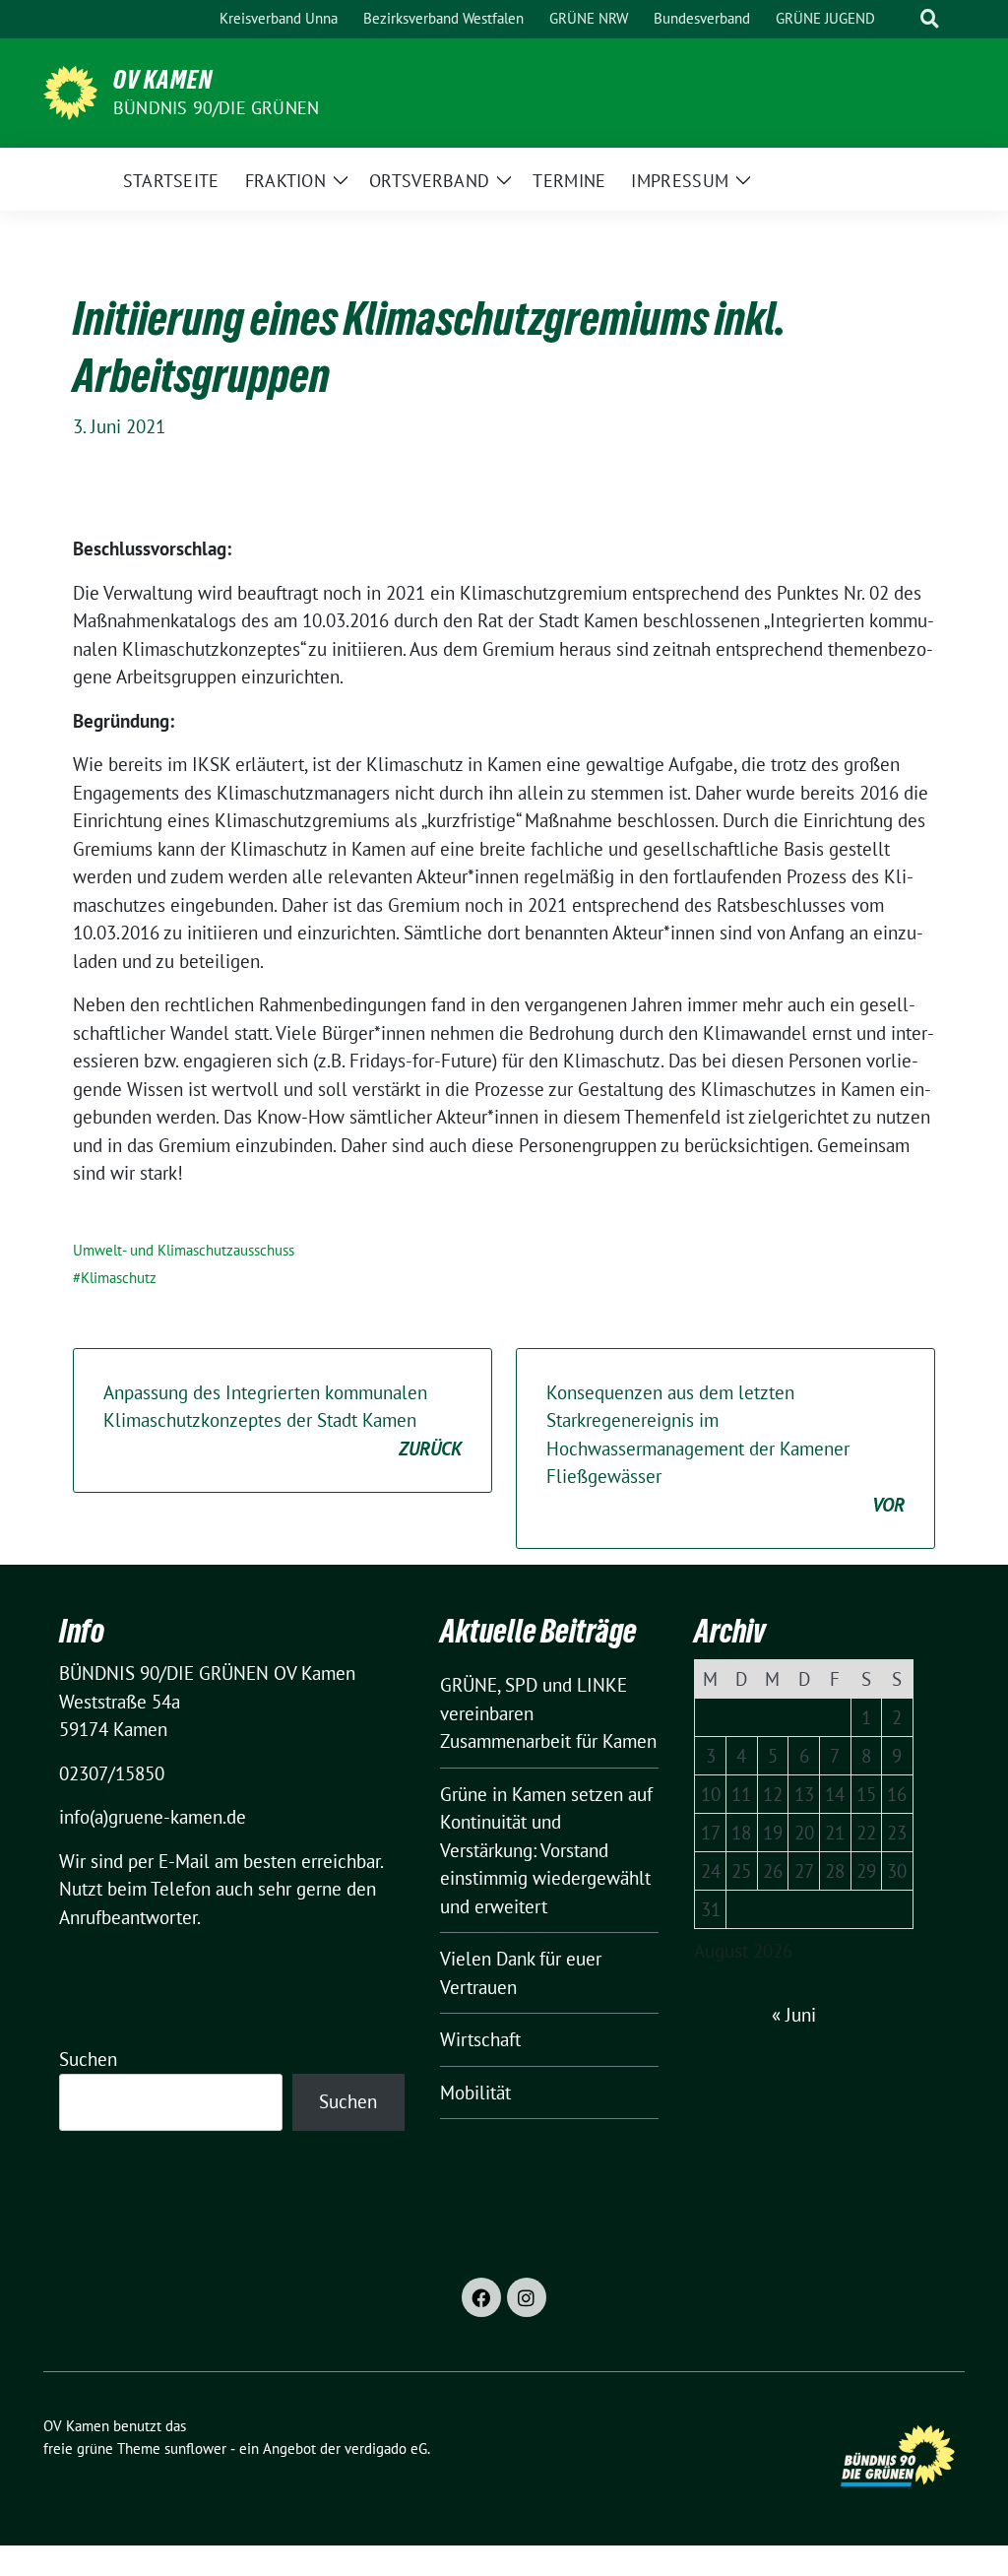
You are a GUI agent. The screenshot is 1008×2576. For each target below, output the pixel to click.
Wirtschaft (480, 2039)
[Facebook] (481, 2297)
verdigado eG (386, 2448)
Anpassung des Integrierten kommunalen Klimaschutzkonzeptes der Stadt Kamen (283, 1420)
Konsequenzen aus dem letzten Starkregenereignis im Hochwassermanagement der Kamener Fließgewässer (725, 1449)
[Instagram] (527, 2297)
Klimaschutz (119, 1278)
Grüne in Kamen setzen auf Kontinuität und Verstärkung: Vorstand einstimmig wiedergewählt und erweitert (546, 1850)
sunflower (195, 2448)
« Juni (794, 2015)
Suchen (88, 2059)
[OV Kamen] (70, 93)
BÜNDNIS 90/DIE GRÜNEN (216, 108)
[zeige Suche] (930, 19)
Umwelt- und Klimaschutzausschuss (184, 1250)
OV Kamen (163, 80)
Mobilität (475, 2093)
